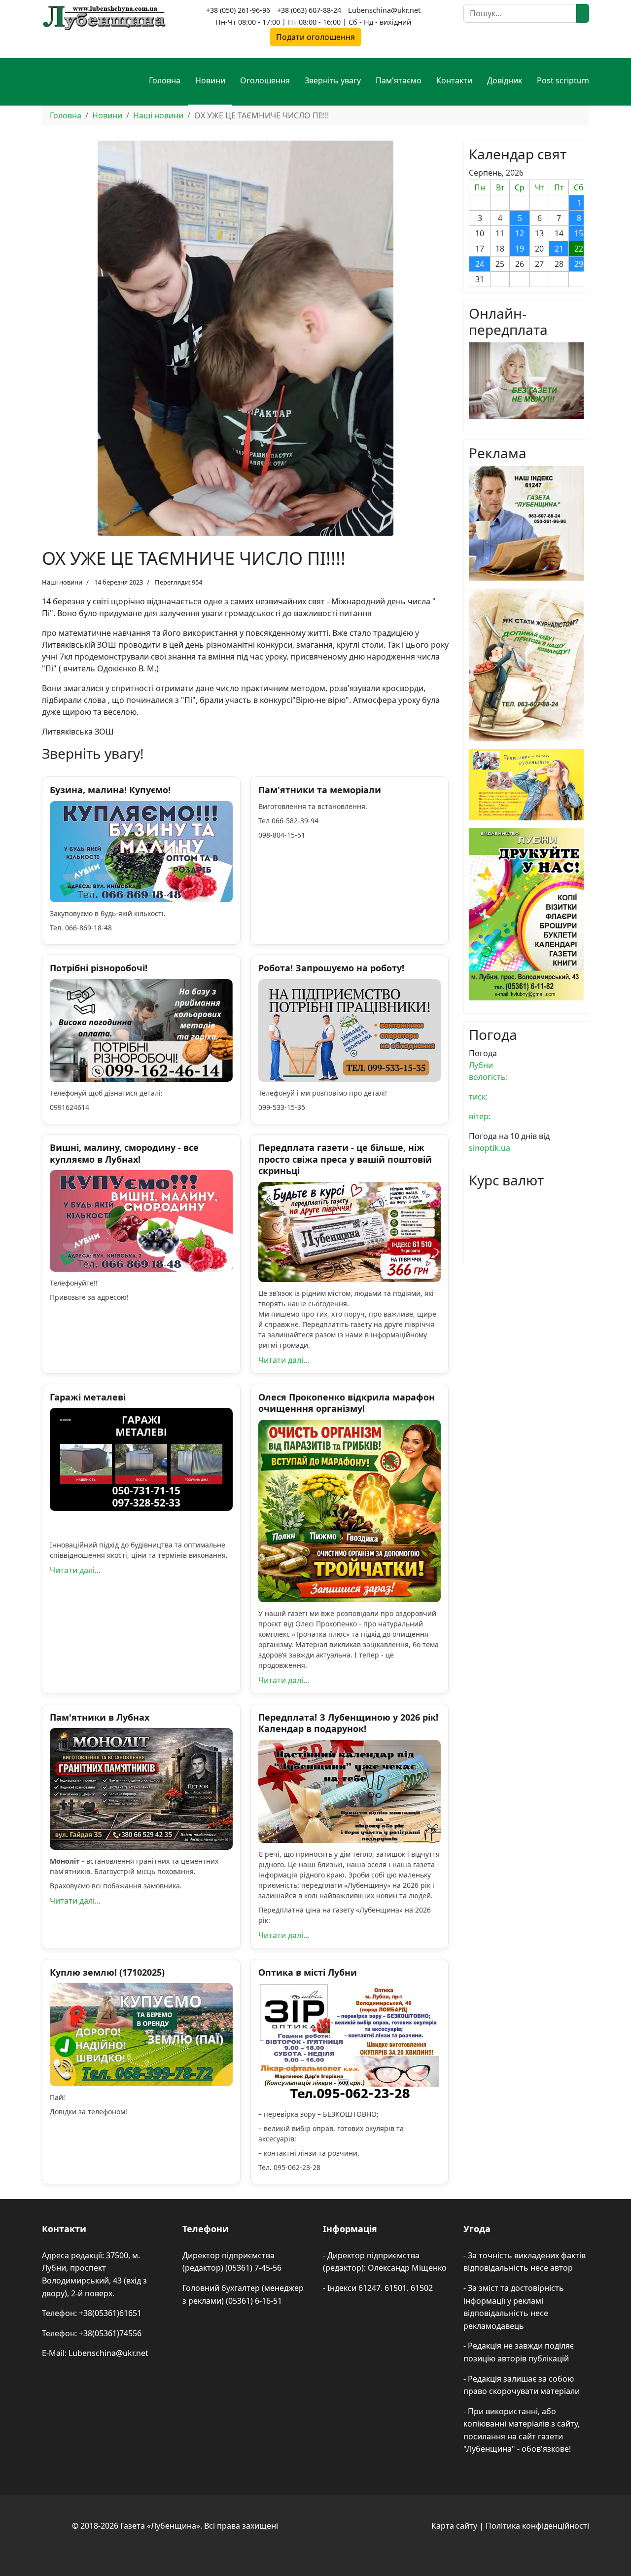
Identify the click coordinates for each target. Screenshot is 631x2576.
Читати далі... (284, 1360)
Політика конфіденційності (537, 2526)
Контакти (454, 80)
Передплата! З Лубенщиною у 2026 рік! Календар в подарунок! (348, 1723)
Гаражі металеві (88, 1397)
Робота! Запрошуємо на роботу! (331, 968)
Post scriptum (563, 80)
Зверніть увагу (333, 80)
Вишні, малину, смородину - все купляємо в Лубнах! (124, 1153)
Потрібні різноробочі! (99, 968)
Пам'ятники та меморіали (320, 790)
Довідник (505, 80)
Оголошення (265, 80)
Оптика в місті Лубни (308, 1972)
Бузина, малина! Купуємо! (110, 790)
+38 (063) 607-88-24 (309, 10)
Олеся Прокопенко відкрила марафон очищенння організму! (347, 1403)
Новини (210, 80)
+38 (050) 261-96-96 (238, 10)
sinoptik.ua (490, 1148)
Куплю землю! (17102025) (107, 1972)
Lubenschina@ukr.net (384, 10)
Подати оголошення (315, 37)
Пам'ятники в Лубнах (100, 1717)
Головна (165, 80)
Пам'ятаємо (399, 80)
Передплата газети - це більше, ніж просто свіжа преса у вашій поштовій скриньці (345, 1159)
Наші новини (62, 582)
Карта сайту (454, 2526)
